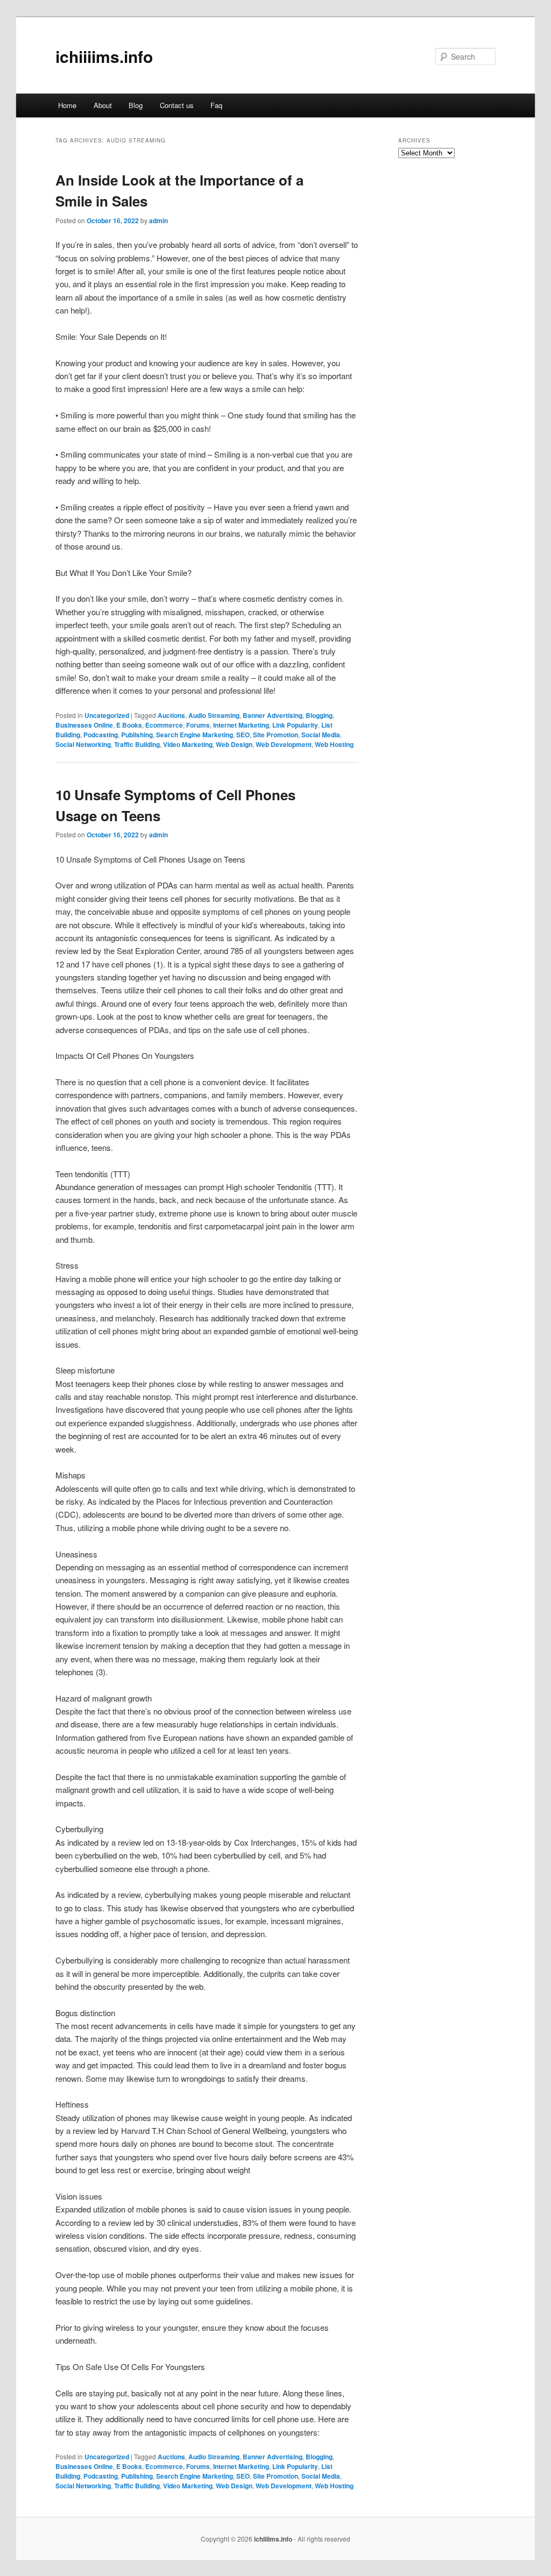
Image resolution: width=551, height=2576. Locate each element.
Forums (198, 725)
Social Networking (83, 744)
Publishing (137, 735)
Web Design (234, 744)
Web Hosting (334, 744)
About (103, 105)
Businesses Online (84, 725)
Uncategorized (107, 715)
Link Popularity (295, 725)
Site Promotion (275, 735)
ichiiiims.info (104, 56)
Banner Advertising (273, 715)
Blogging (319, 715)
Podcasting (101, 735)
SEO (243, 735)
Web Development (284, 744)
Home (67, 105)
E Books (129, 725)
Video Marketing (188, 744)
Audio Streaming (214, 715)
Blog (136, 105)
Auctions (171, 715)
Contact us (177, 105)
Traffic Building (137, 744)
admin (158, 220)
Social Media (321, 735)
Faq (216, 105)
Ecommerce (164, 725)
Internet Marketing (241, 725)
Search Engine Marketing (195, 735)
